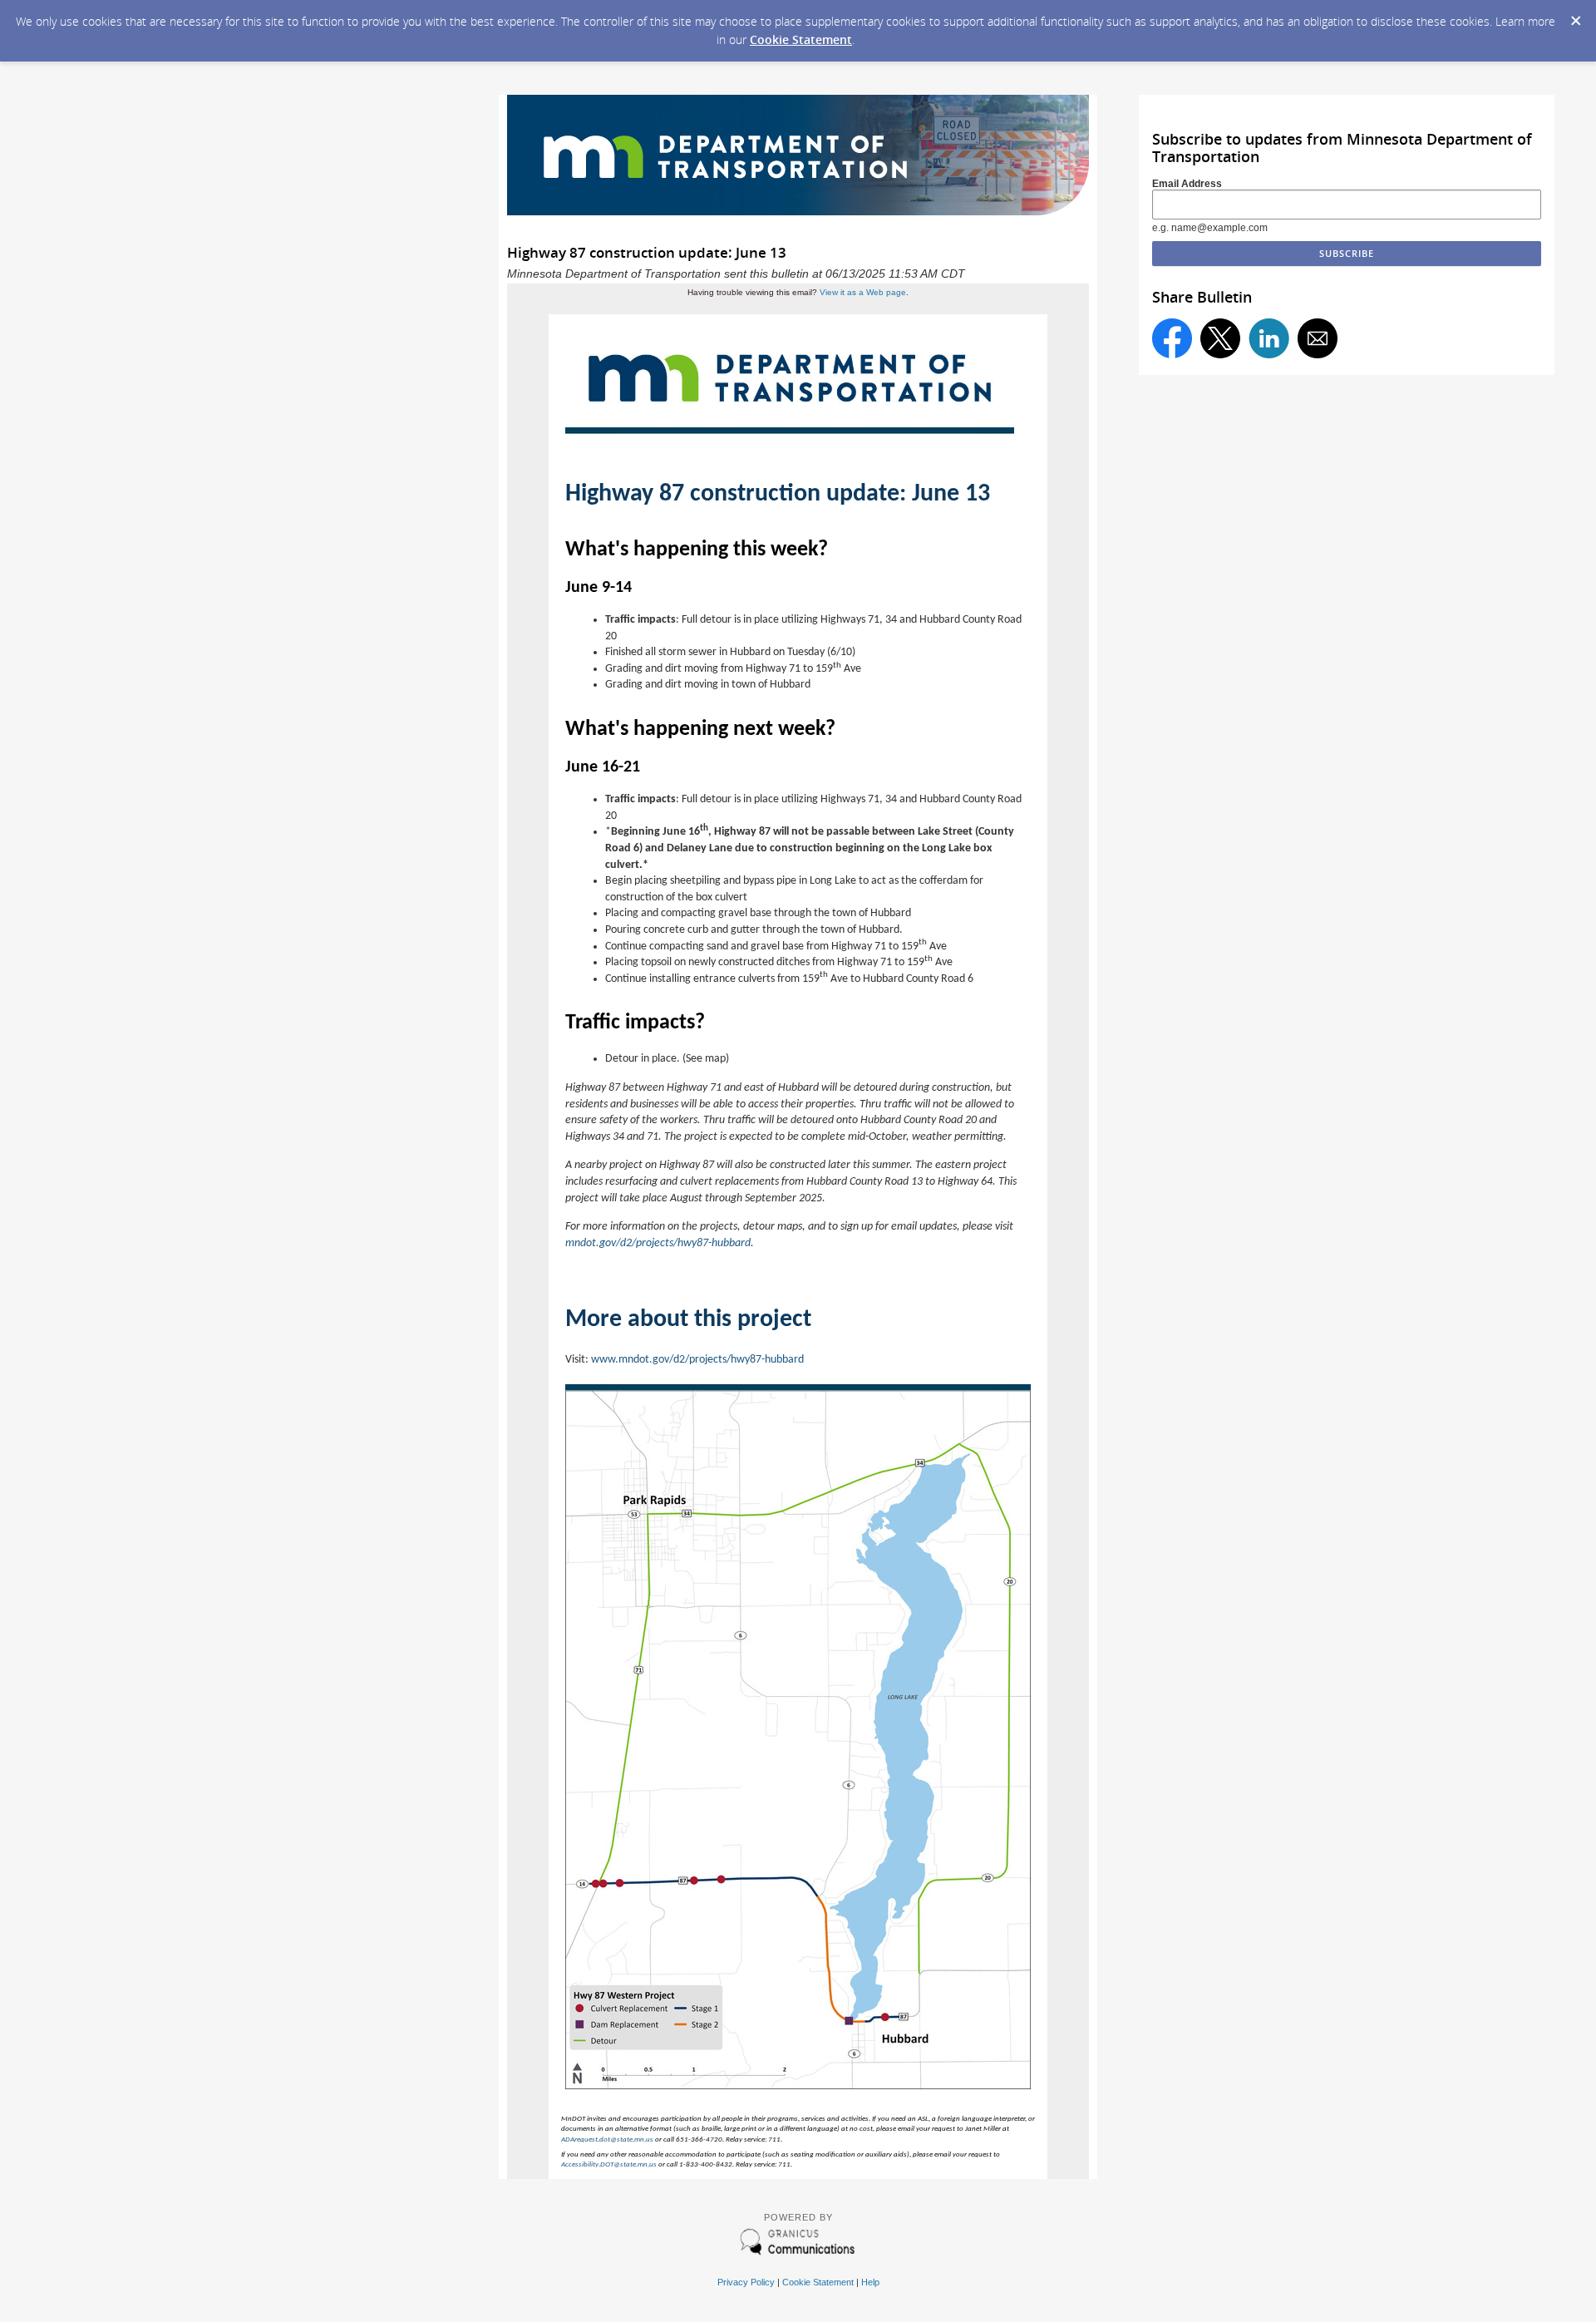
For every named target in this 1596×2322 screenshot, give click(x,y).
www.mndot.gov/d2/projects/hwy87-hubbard (697, 1360)
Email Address (1187, 184)
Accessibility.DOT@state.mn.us (609, 2164)
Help (870, 2282)
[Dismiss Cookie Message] (1575, 16)
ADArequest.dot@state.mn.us (607, 2140)
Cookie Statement (801, 39)
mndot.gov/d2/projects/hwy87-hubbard (658, 1243)
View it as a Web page (863, 292)
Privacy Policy (746, 2282)
